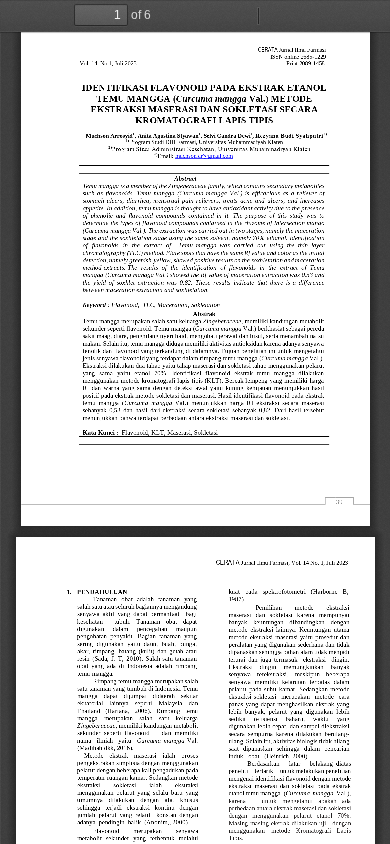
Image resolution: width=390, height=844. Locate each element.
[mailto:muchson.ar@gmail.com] (203, 155)
